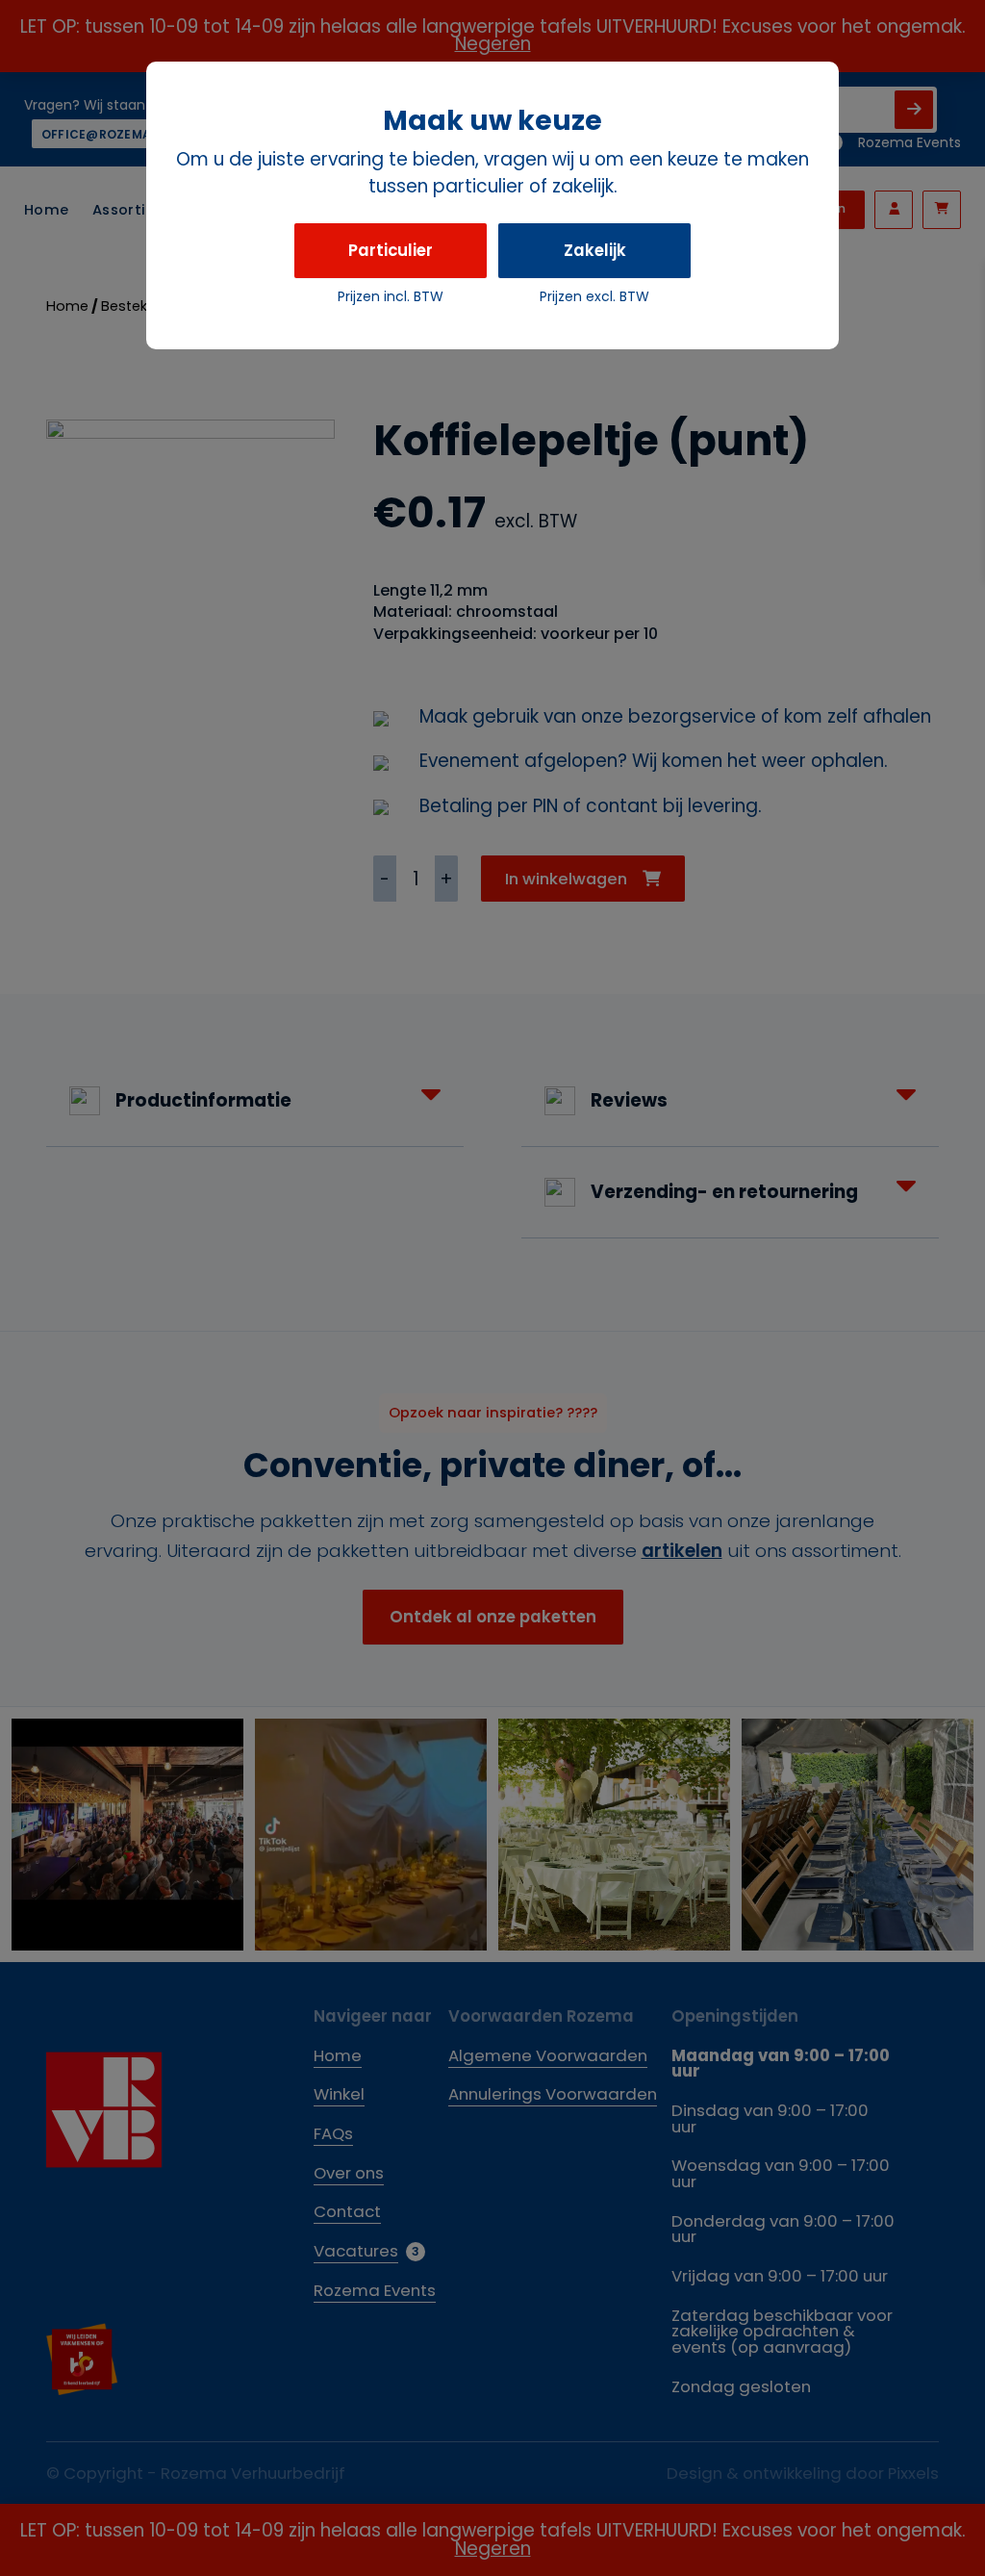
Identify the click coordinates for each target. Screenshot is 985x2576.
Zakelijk (595, 250)
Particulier (391, 250)
